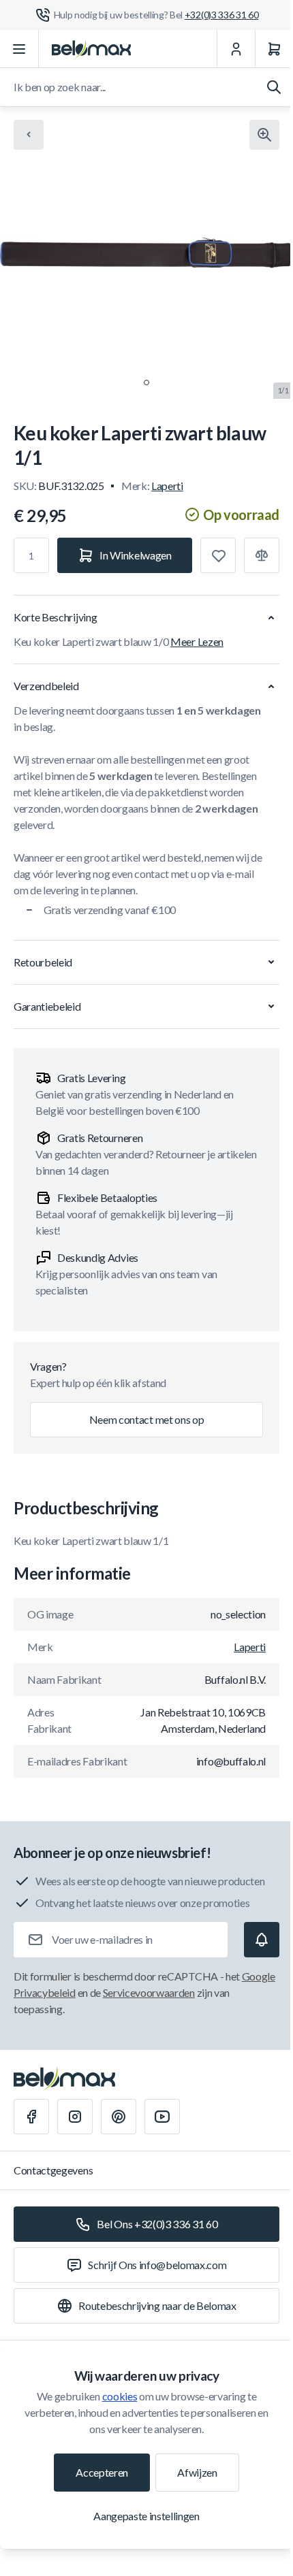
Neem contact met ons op (147, 1419)
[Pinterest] (119, 2117)
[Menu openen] (19, 49)
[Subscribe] (262, 1940)
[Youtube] (162, 2117)
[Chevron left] (29, 135)
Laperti (167, 486)
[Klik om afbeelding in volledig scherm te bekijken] (264, 135)
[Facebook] (31, 2117)
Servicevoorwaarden (149, 1992)
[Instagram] (75, 2117)
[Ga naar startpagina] (91, 49)
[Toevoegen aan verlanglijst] (218, 555)
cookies (120, 2396)
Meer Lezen (197, 641)
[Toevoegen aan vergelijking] (262, 555)
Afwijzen (197, 2472)
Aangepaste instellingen (146, 2516)
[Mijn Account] (236, 49)
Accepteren (102, 2472)
